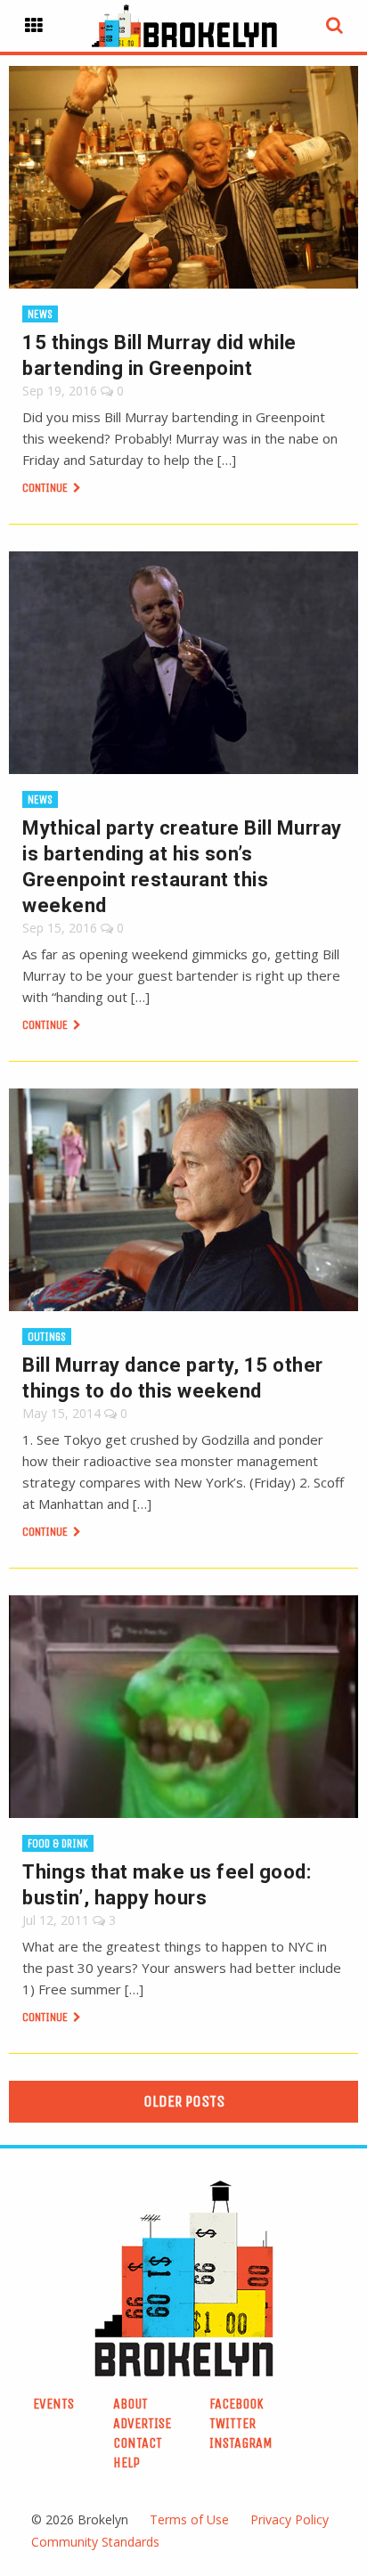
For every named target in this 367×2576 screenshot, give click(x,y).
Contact (138, 2443)
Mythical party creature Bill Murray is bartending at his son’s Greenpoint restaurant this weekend (182, 867)
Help (126, 2462)
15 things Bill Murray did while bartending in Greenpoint (159, 355)
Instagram (241, 2443)
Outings (47, 1337)
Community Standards (95, 2542)
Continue (46, 488)
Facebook (237, 2404)
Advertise (142, 2423)
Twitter (232, 2423)
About (130, 2404)
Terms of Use (189, 2519)
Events (53, 2404)
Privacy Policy (290, 2519)
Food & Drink (58, 1843)
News (40, 314)
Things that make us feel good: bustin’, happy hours (167, 1885)
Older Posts (184, 2101)
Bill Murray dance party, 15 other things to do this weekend (173, 1378)
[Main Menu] (34, 26)
